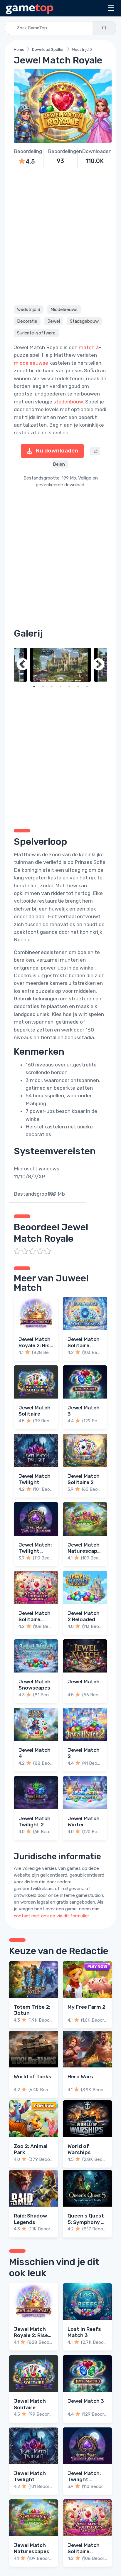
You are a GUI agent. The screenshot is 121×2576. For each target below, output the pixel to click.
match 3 (89, 347)
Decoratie (27, 321)
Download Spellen (48, 49)
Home (19, 49)
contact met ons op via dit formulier (51, 1916)
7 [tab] (87, 687)
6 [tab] (78, 687)
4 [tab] (60, 687)
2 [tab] (43, 687)
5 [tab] (69, 687)
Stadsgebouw (84, 321)
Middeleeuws (64, 309)
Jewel (54, 321)
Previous (23, 665)
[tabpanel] (60, 665)
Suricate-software (36, 333)
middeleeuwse (31, 363)
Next (98, 665)
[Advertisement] (60, 236)
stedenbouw (68, 402)
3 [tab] (52, 687)
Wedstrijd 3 (82, 49)
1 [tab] (34, 687)
